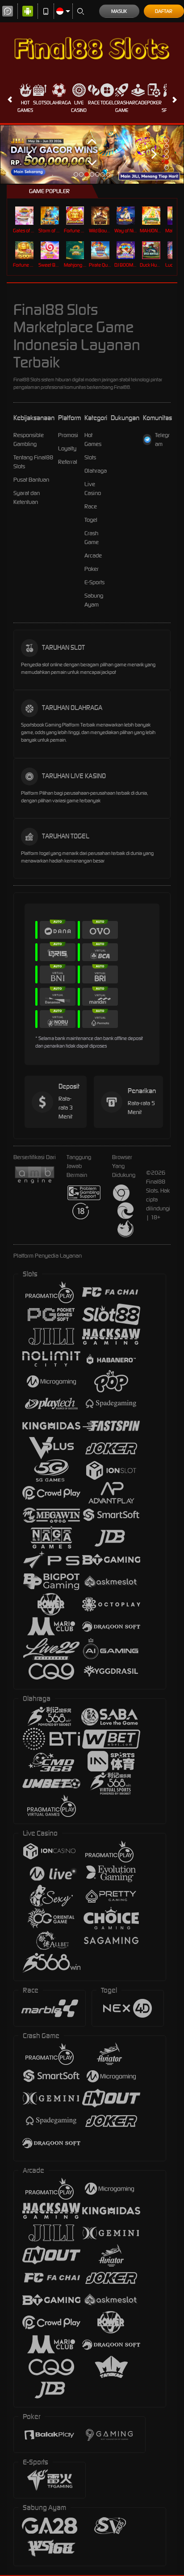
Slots (40, 103)
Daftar (164, 11)
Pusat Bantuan (31, 480)
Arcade (138, 103)
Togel (107, 103)
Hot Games (25, 106)
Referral (68, 462)
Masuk (119, 11)
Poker (154, 103)
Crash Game (122, 106)
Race (94, 103)
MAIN (25, 215)
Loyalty (67, 448)
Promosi (68, 435)
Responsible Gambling (29, 440)
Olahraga (59, 103)
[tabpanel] (92, 155)
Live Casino (79, 106)
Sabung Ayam (94, 600)
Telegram (162, 440)
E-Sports (94, 582)
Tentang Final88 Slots (33, 462)
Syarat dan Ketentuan (27, 497)
